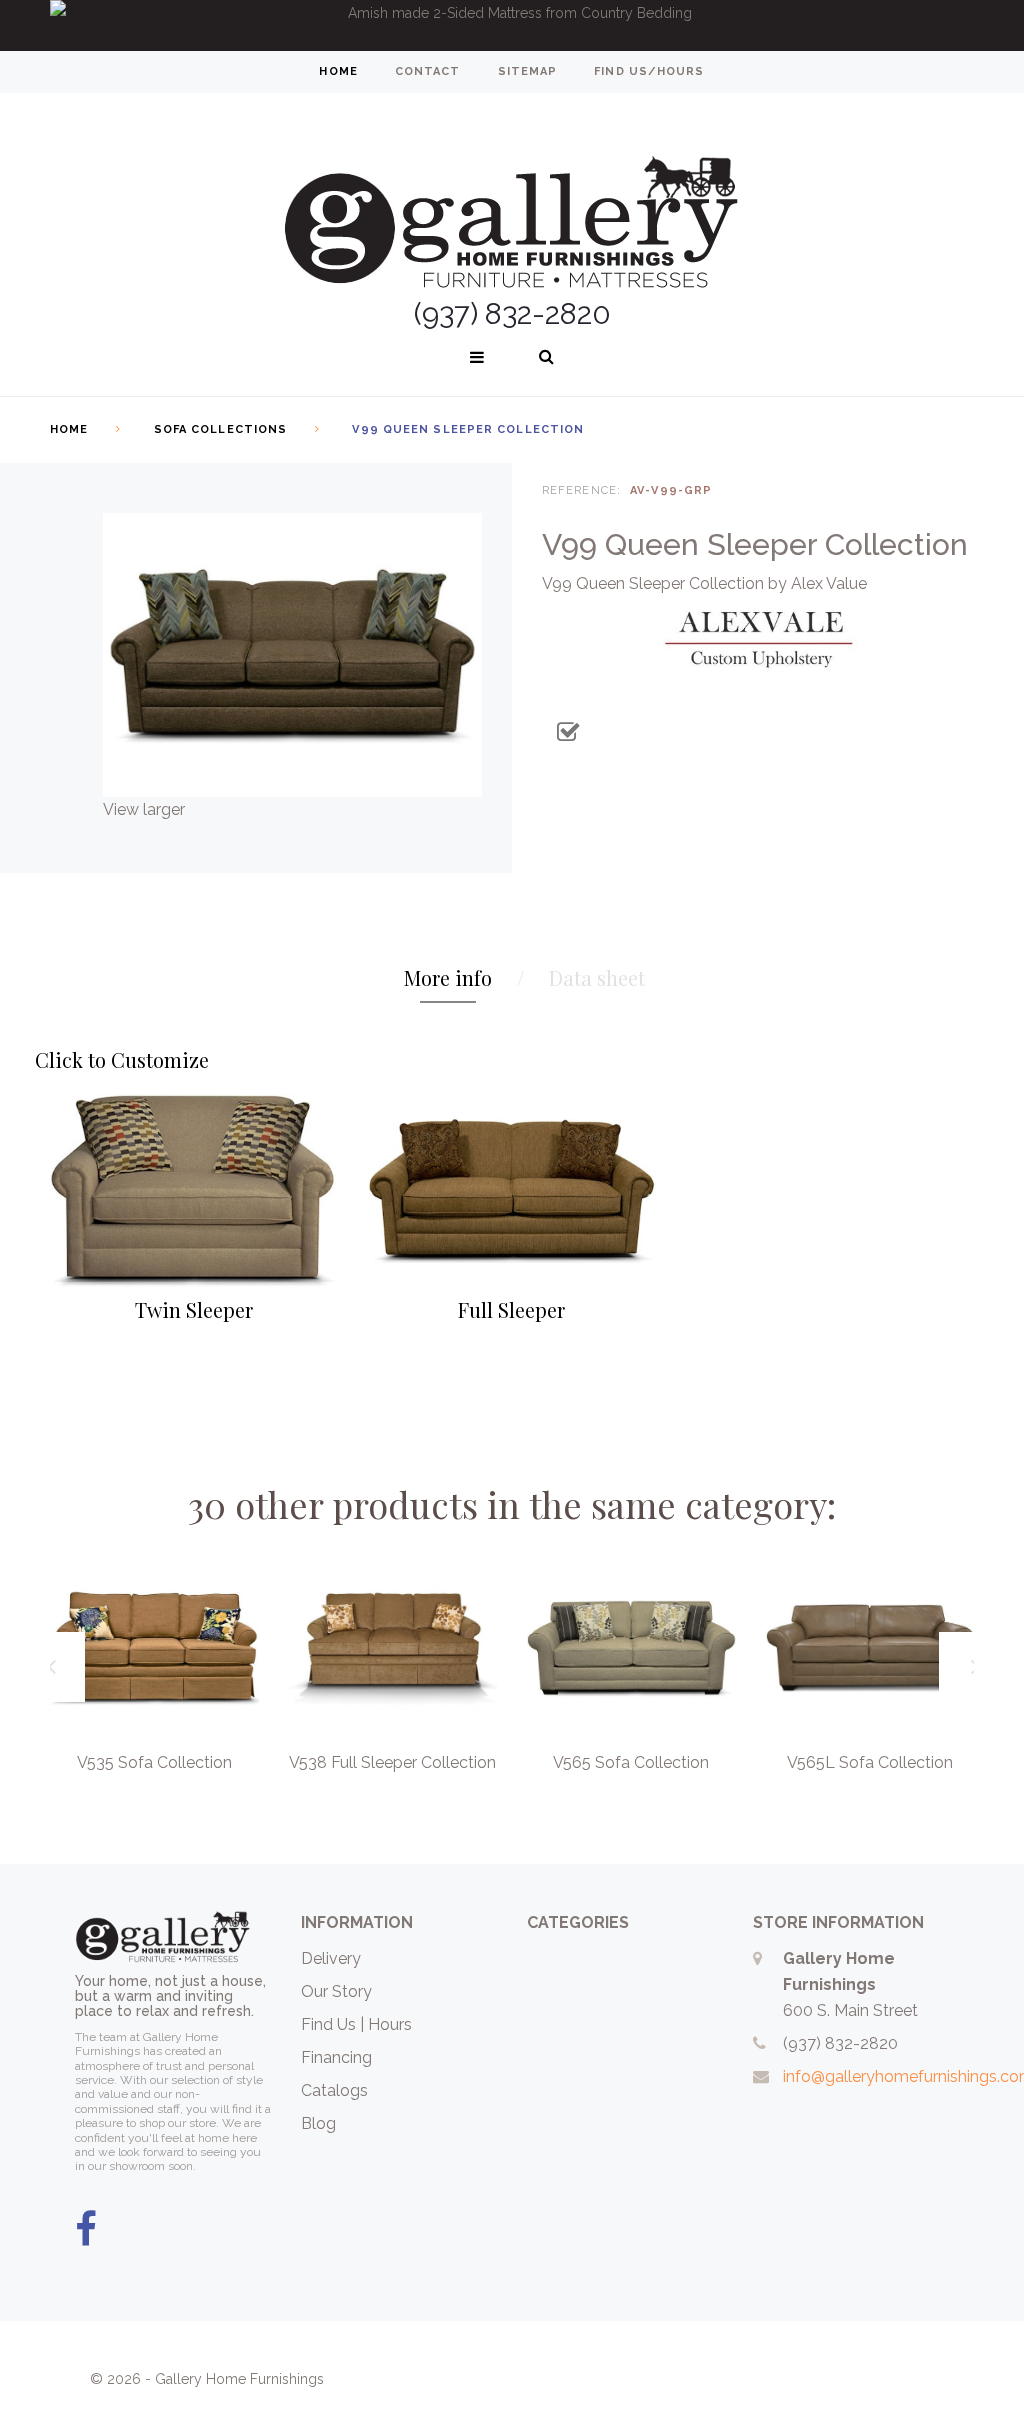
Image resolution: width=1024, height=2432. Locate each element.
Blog (318, 2123)
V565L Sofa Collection (870, 1762)
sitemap (528, 71)
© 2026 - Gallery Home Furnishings (207, 2379)
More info (448, 977)
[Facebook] (86, 2230)
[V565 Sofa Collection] (631, 1648)
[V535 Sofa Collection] (154, 1648)
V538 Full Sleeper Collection (392, 1762)
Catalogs (334, 2090)
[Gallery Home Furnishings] (512, 198)
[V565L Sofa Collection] (870, 1648)
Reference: (581, 490)
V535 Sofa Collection (154, 1762)
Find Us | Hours (356, 2024)
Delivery (331, 1958)
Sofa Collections (221, 429)
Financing (336, 2057)
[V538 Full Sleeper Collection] (393, 1648)
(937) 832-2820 (840, 2043)
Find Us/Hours (649, 71)
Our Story (336, 1991)
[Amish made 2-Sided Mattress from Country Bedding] (512, 25)
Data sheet (597, 977)
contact (428, 71)
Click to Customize (122, 1059)
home (338, 71)
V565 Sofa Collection (631, 1762)
